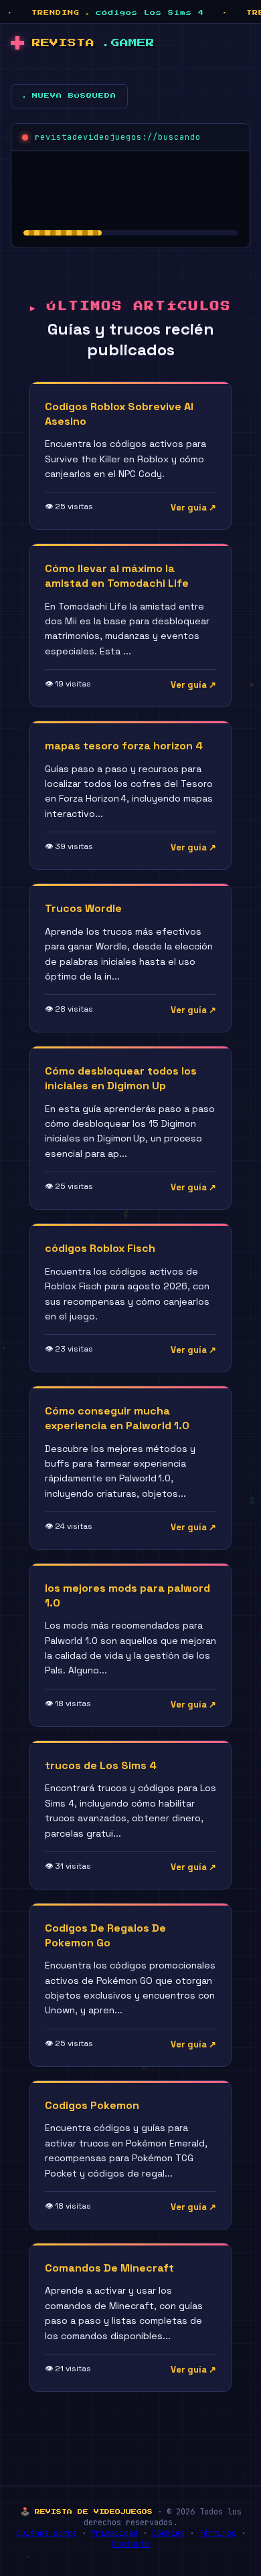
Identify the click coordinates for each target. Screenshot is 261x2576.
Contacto (130, 2544)
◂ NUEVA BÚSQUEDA (69, 96)
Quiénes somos (47, 2533)
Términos (217, 2533)
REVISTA (93, 43)
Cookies (168, 2533)
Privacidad (114, 2533)
